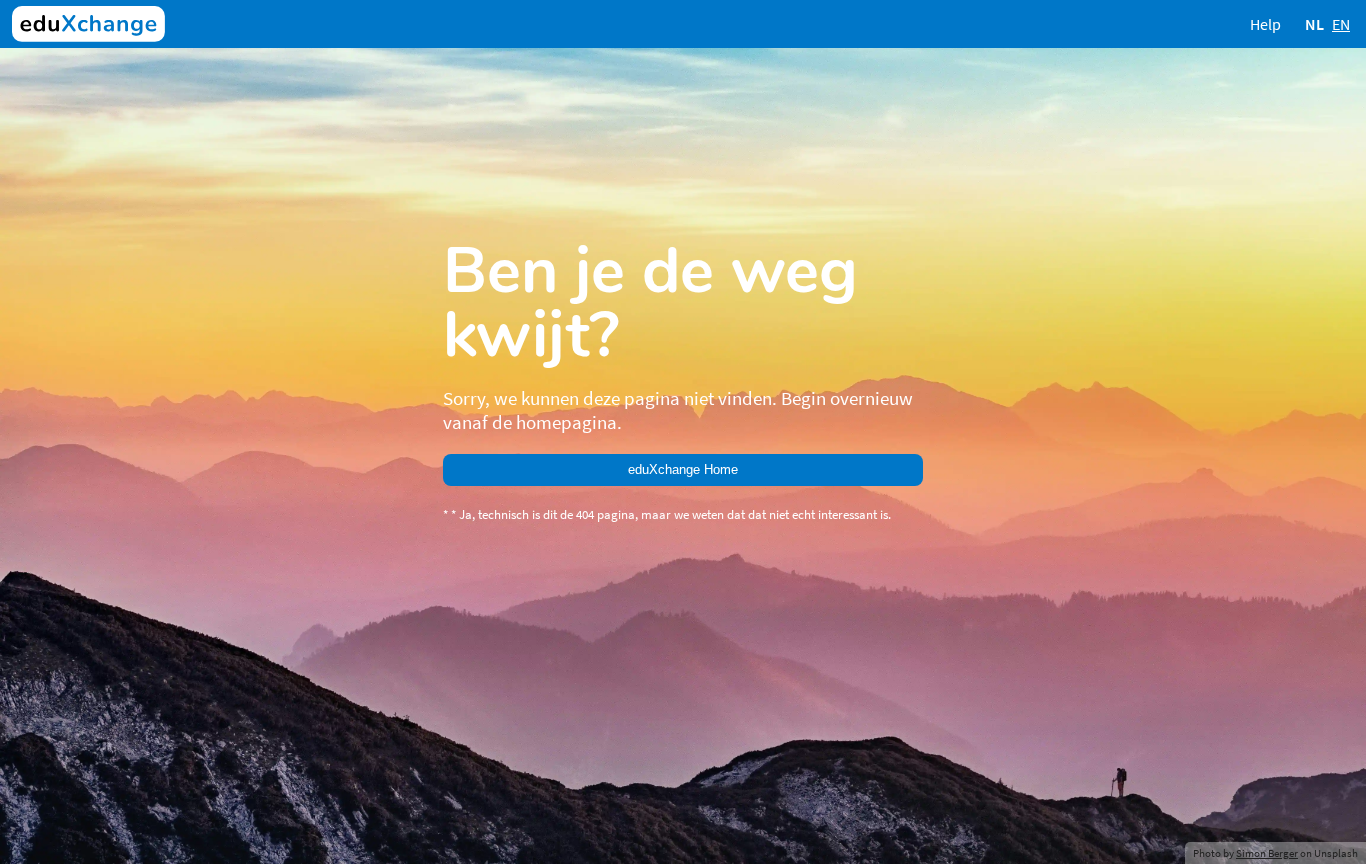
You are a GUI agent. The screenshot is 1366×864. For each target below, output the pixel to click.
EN (1341, 24)
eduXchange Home (683, 469)
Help (1265, 24)
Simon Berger (1267, 853)
